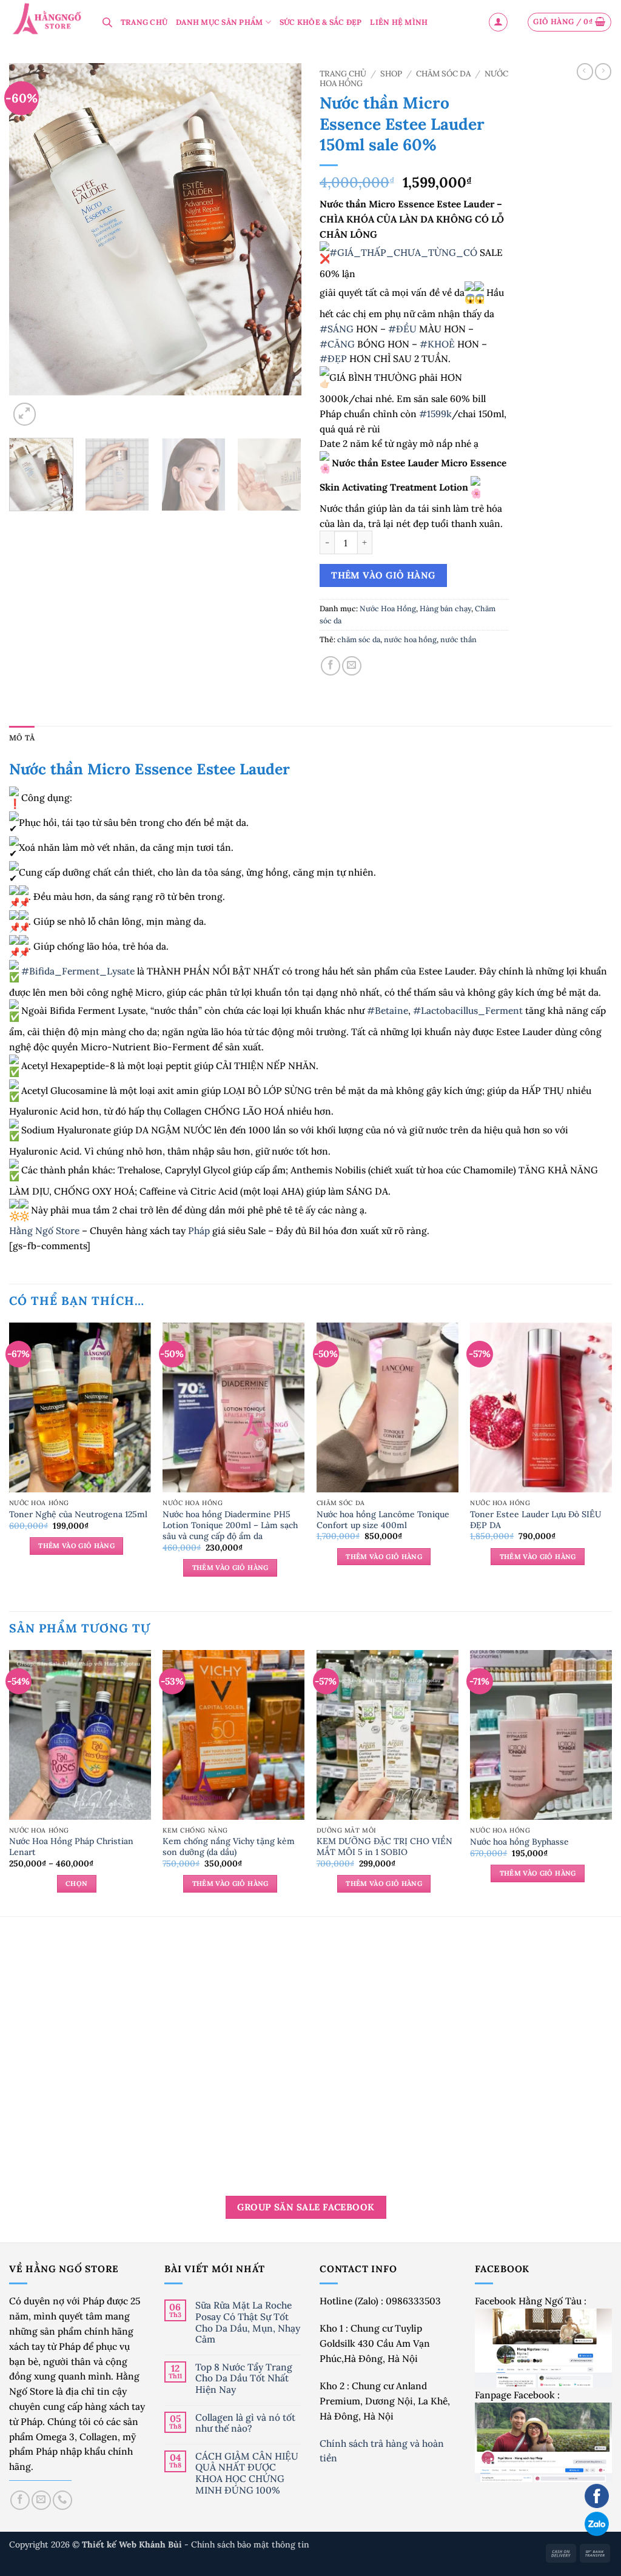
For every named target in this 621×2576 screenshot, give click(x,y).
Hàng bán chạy (445, 609)
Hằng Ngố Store (44, 1230)
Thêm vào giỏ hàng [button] (76, 1546)
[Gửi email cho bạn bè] (352, 666)
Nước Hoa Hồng (388, 609)
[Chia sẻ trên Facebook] (331, 666)
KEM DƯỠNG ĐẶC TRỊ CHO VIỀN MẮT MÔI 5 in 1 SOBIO (384, 1846)
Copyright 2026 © (97, 2544)
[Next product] (585, 72)
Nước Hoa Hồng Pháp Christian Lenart (71, 1846)
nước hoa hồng (410, 639)
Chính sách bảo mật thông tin (250, 2544)
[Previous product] (603, 72)
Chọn (76, 1883)
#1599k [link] (435, 414)
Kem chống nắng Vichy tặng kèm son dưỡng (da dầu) (229, 1846)
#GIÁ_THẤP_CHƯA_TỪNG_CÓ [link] (403, 253)
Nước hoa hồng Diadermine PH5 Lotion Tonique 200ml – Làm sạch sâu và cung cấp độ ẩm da (230, 1525)
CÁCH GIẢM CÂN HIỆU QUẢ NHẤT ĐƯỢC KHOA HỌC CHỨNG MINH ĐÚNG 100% (247, 2473)
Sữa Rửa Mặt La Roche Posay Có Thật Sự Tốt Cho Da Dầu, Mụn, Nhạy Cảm (248, 2322)
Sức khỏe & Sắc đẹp (321, 22)
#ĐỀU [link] (402, 329)
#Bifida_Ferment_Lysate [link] (78, 971)
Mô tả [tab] (22, 738)
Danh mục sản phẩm (219, 22)
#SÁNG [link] (337, 329)
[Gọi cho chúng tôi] (62, 2500)
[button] (498, 22)
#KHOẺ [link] (437, 344)
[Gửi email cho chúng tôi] (41, 2500)
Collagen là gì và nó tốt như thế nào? (245, 2423)
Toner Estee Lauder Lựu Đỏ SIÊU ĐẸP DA (536, 1520)
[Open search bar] (107, 22)
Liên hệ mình (399, 22)
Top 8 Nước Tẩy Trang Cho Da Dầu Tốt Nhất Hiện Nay (244, 2378)
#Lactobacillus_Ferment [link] (468, 1011)
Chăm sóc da (443, 74)
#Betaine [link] (388, 1011)
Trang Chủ (144, 22)
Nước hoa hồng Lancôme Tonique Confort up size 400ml (383, 1520)
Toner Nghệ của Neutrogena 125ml (78, 1514)
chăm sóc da (359, 639)
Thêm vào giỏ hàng (383, 575)
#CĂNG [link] (337, 344)
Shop (391, 74)
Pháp (199, 1230)
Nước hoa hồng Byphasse (519, 1842)
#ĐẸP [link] (333, 358)
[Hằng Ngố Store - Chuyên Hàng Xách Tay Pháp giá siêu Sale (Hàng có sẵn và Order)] (47, 20)
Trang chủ (343, 74)
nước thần (458, 639)
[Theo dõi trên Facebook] (20, 2500)
